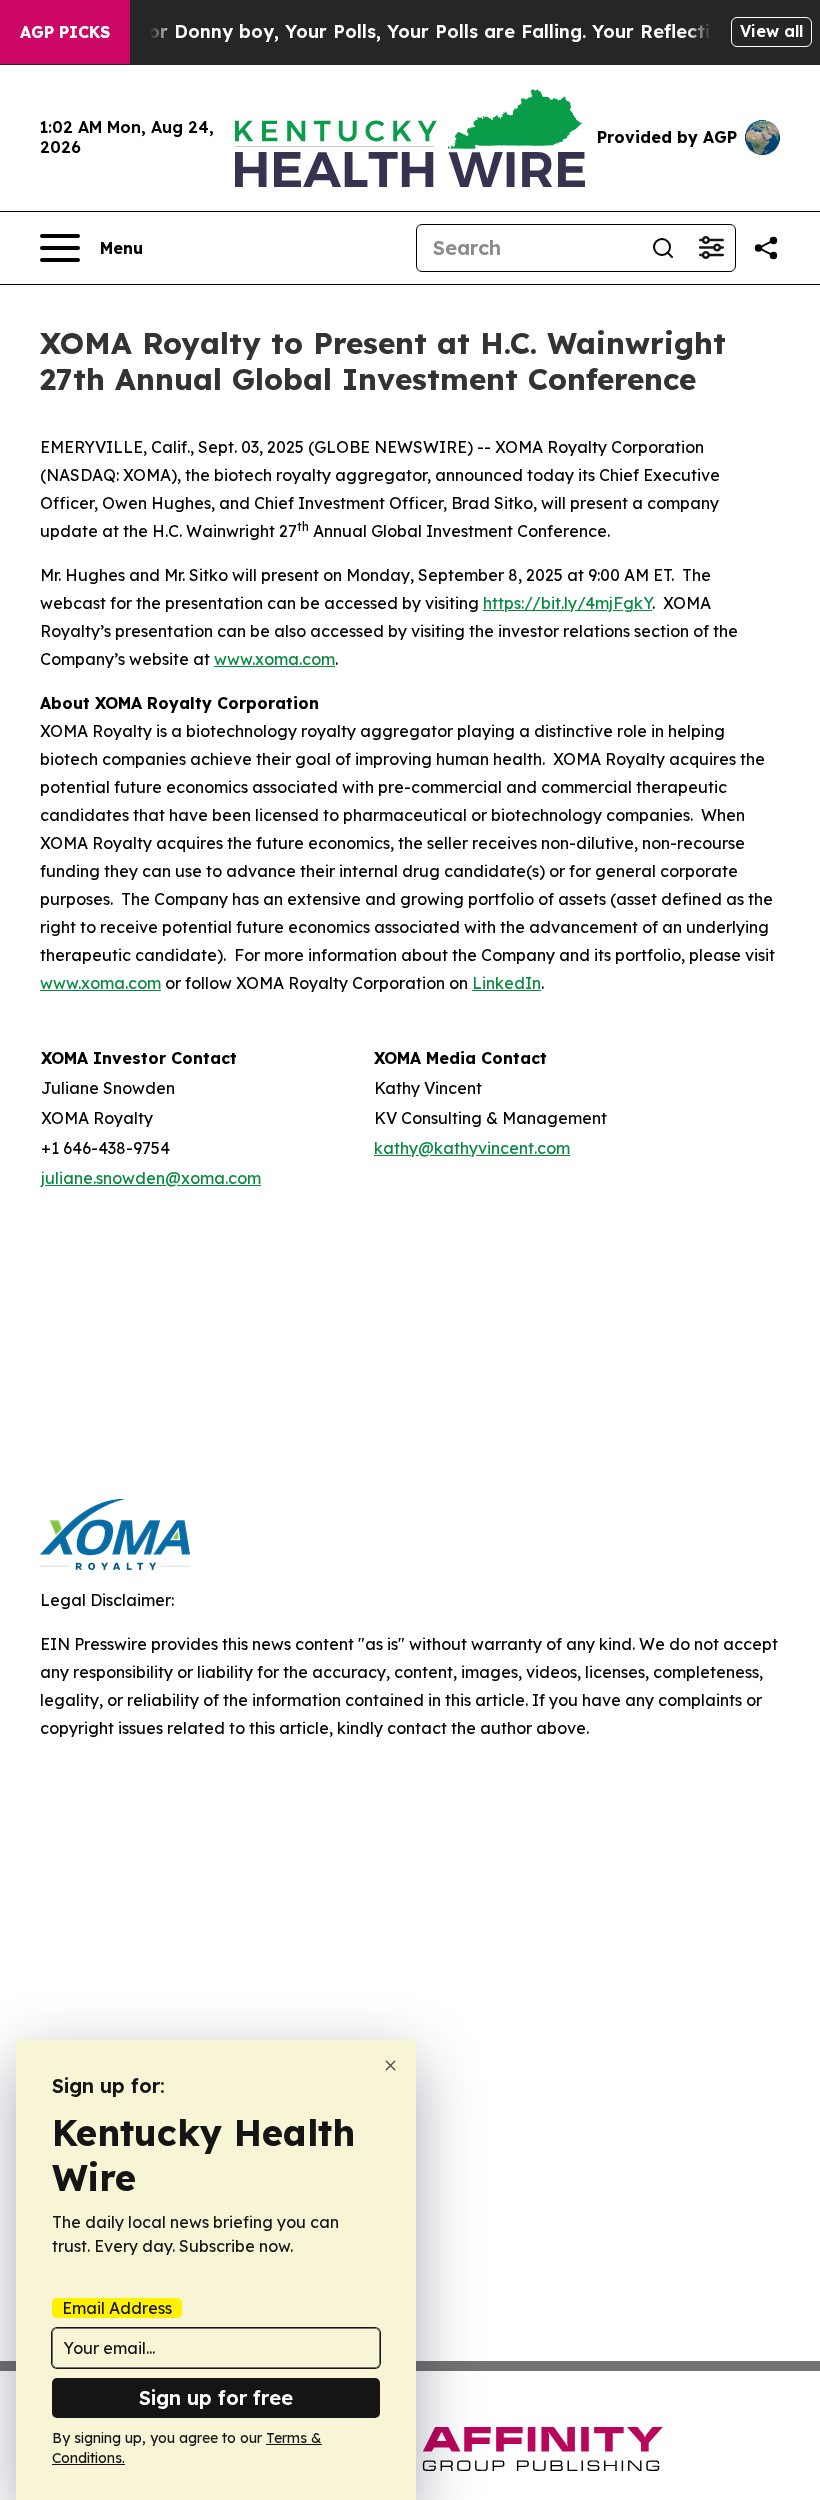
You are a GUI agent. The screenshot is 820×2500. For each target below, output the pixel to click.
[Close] (390, 2065)
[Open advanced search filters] (711, 248)
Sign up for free (216, 2397)
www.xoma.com (274, 659)
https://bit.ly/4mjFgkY (567, 603)
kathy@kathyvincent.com (472, 1148)
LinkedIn (506, 983)
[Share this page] (766, 248)
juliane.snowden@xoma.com (151, 1178)
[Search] (663, 248)
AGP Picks (65, 32)
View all (771, 31)
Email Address (117, 2308)
